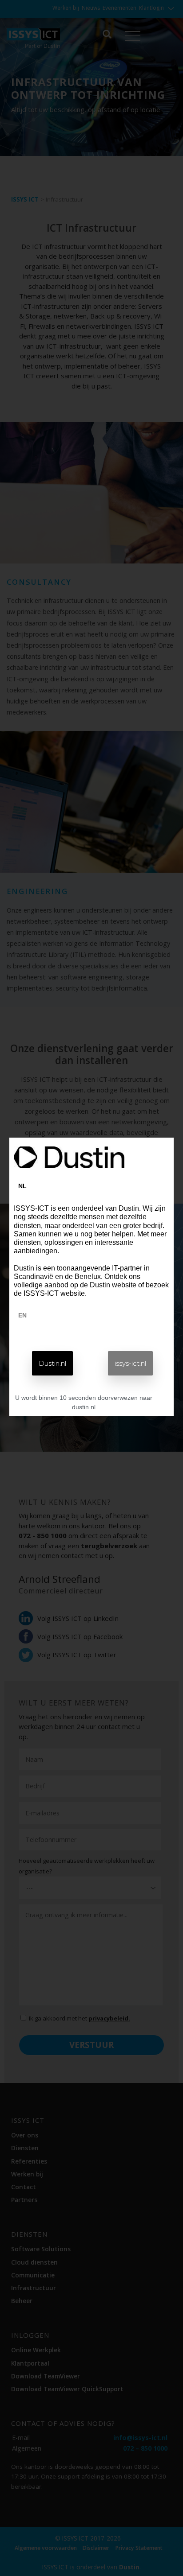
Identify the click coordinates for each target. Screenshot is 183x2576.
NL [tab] (22, 1186)
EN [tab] (22, 1315)
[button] (52, 1363)
